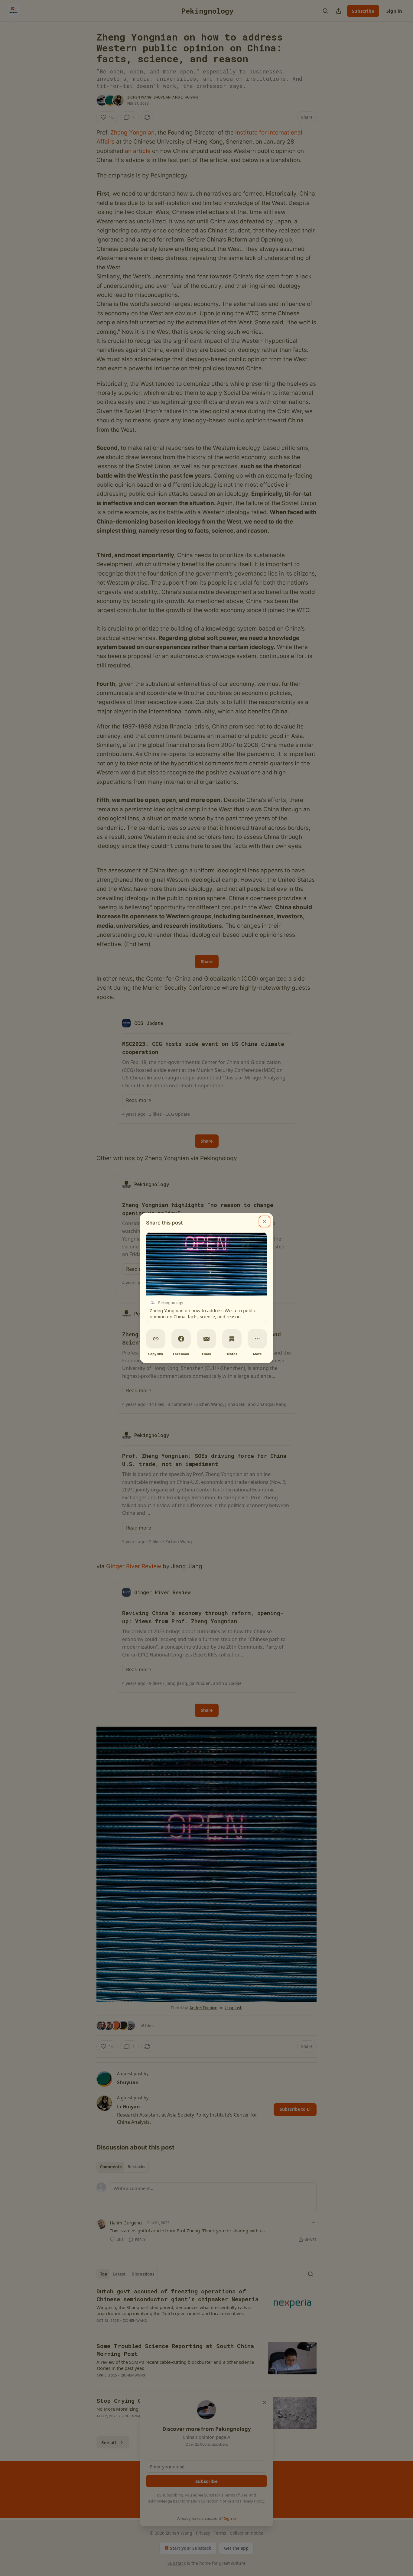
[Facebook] (181, 1339)
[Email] (207, 1339)
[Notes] (232, 1339)
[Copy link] (156, 1339)
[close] (265, 1221)
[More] (257, 1339)
